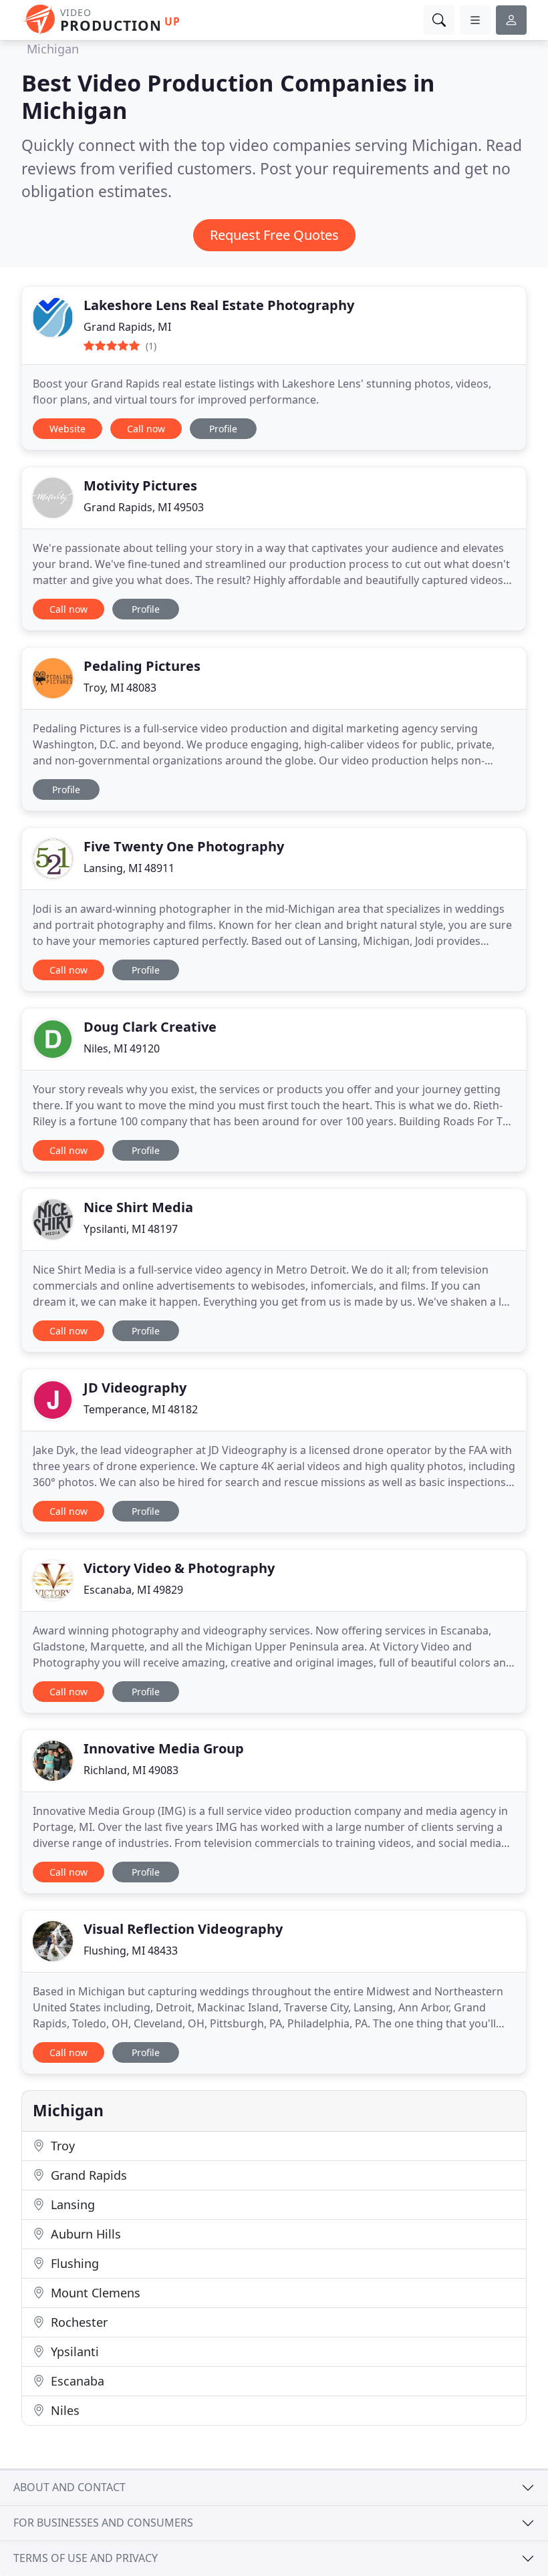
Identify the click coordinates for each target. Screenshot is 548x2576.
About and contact (70, 2487)
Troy (61, 2146)
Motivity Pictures (140, 485)
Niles (63, 2410)
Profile (223, 429)
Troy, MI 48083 (120, 688)
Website (67, 429)
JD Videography (135, 1388)
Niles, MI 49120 (122, 1048)
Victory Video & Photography (179, 1568)
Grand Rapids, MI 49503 (144, 507)
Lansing (71, 2204)
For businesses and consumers (103, 2523)
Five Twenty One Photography (184, 846)
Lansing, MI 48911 (129, 868)
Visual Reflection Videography (183, 1929)
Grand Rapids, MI (127, 327)
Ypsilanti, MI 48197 (131, 1229)
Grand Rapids (87, 2175)
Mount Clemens (94, 2293)
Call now (146, 429)
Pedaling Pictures (142, 666)
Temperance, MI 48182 (141, 1409)
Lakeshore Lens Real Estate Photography (219, 305)
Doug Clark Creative (150, 1027)
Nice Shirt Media (138, 1207)
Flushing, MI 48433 (131, 1951)
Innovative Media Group (164, 1748)
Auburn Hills (84, 2234)
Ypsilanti (73, 2351)
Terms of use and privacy (86, 2558)
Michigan (53, 49)
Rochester (78, 2322)
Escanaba (76, 2381)
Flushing (73, 2263)
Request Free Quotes (274, 235)
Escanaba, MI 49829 (133, 1590)
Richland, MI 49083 (131, 1770)
